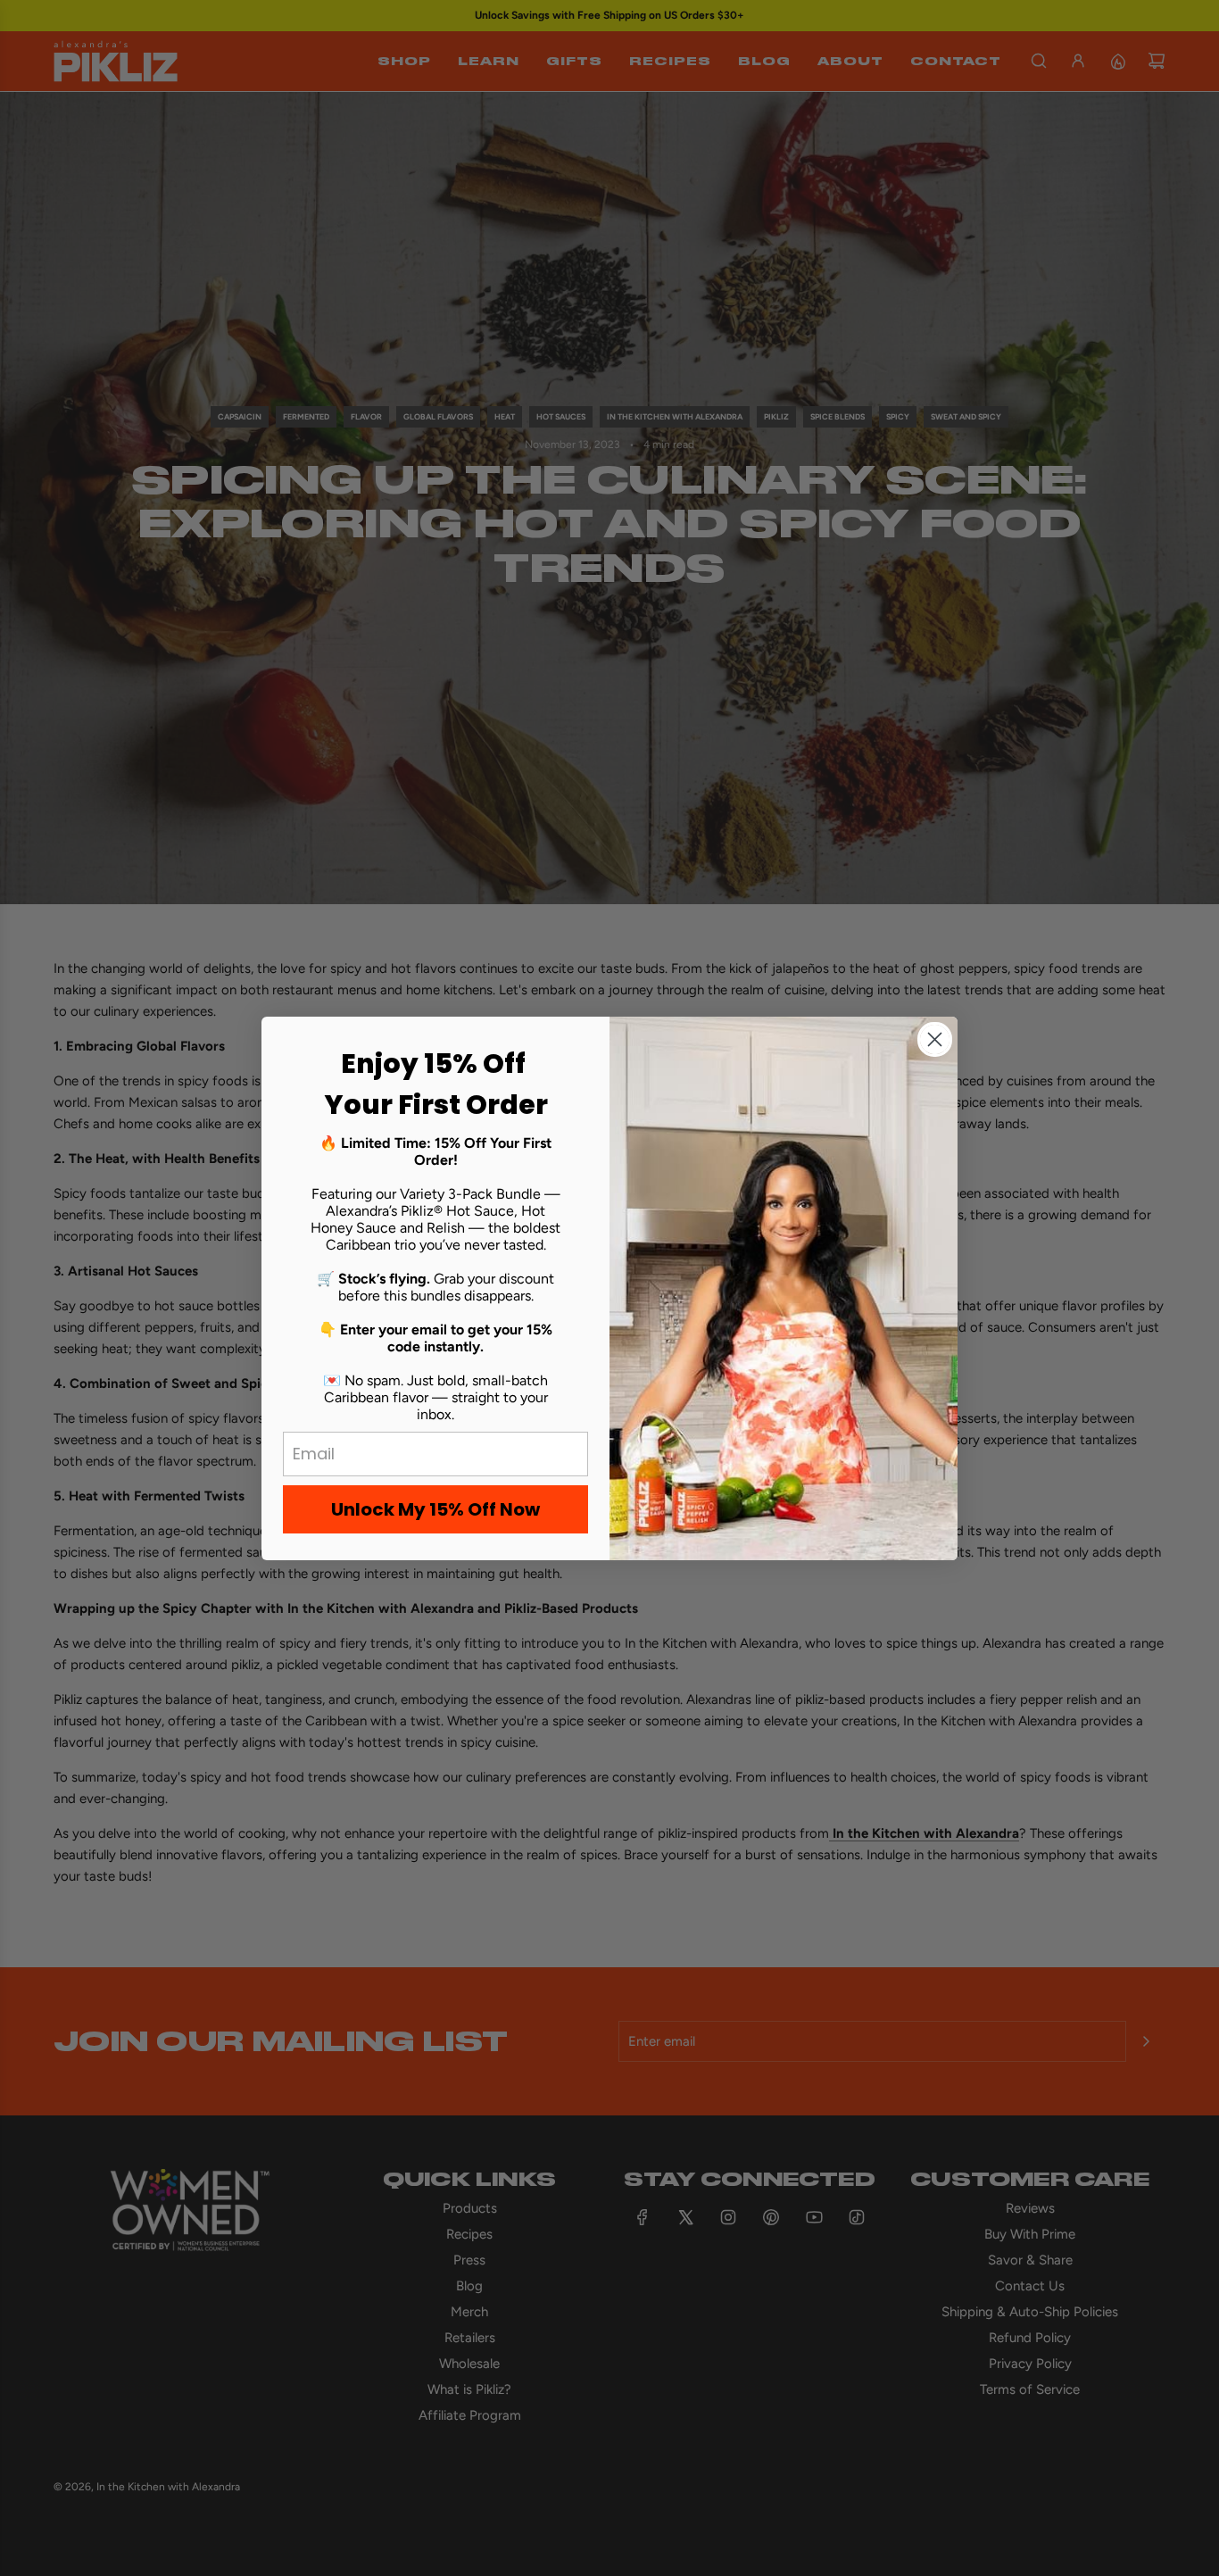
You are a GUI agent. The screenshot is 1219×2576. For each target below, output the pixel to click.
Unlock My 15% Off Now (435, 1509)
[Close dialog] (935, 1039)
